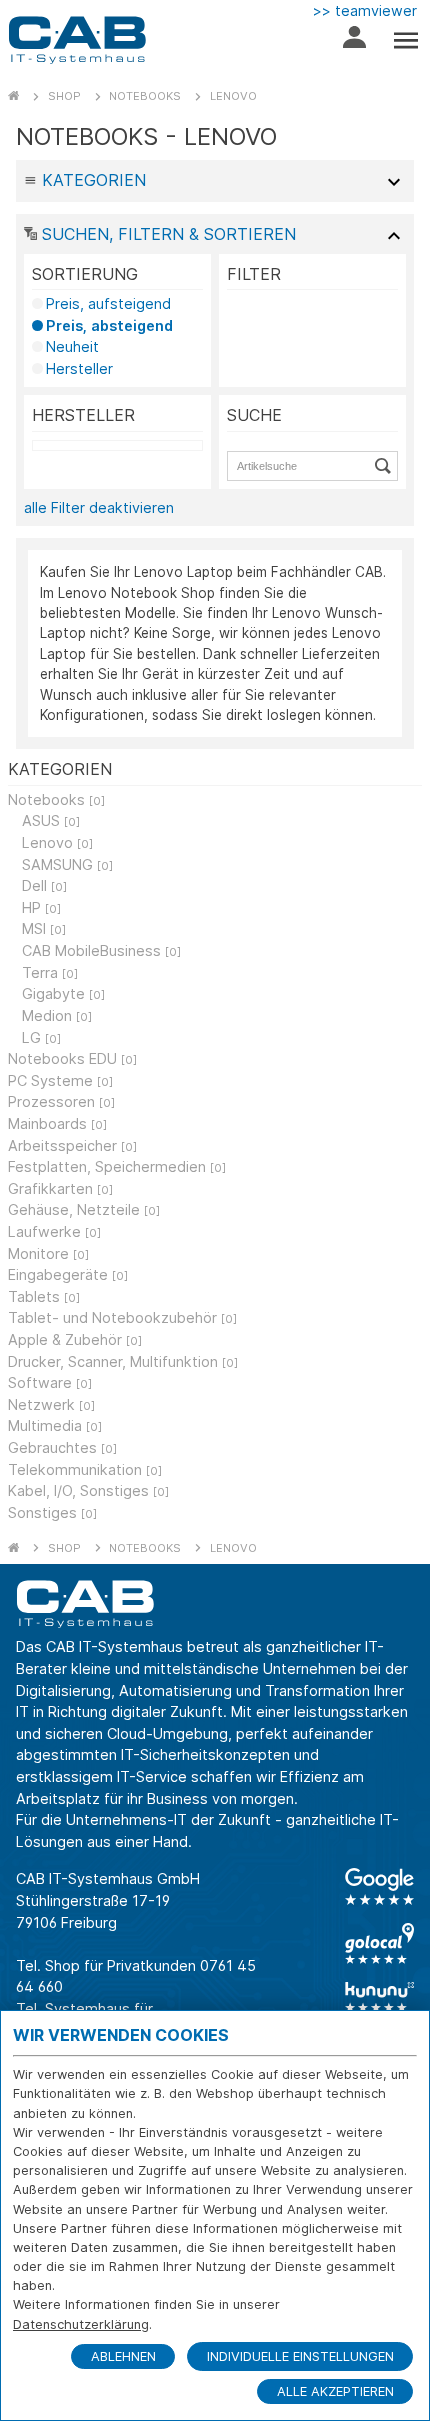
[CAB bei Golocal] (379, 1943)
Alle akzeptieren (335, 2391)
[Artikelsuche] (386, 466)
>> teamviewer (365, 10)
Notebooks (145, 96)
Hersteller (79, 368)
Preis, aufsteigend (108, 303)
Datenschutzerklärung (81, 2324)
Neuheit (72, 346)
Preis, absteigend (109, 325)
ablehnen (123, 2356)
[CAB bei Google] (379, 1886)
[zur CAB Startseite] (77, 40)
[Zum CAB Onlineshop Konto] (354, 42)
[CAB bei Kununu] (379, 1997)
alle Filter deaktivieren (99, 507)
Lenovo (233, 96)
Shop (64, 96)
